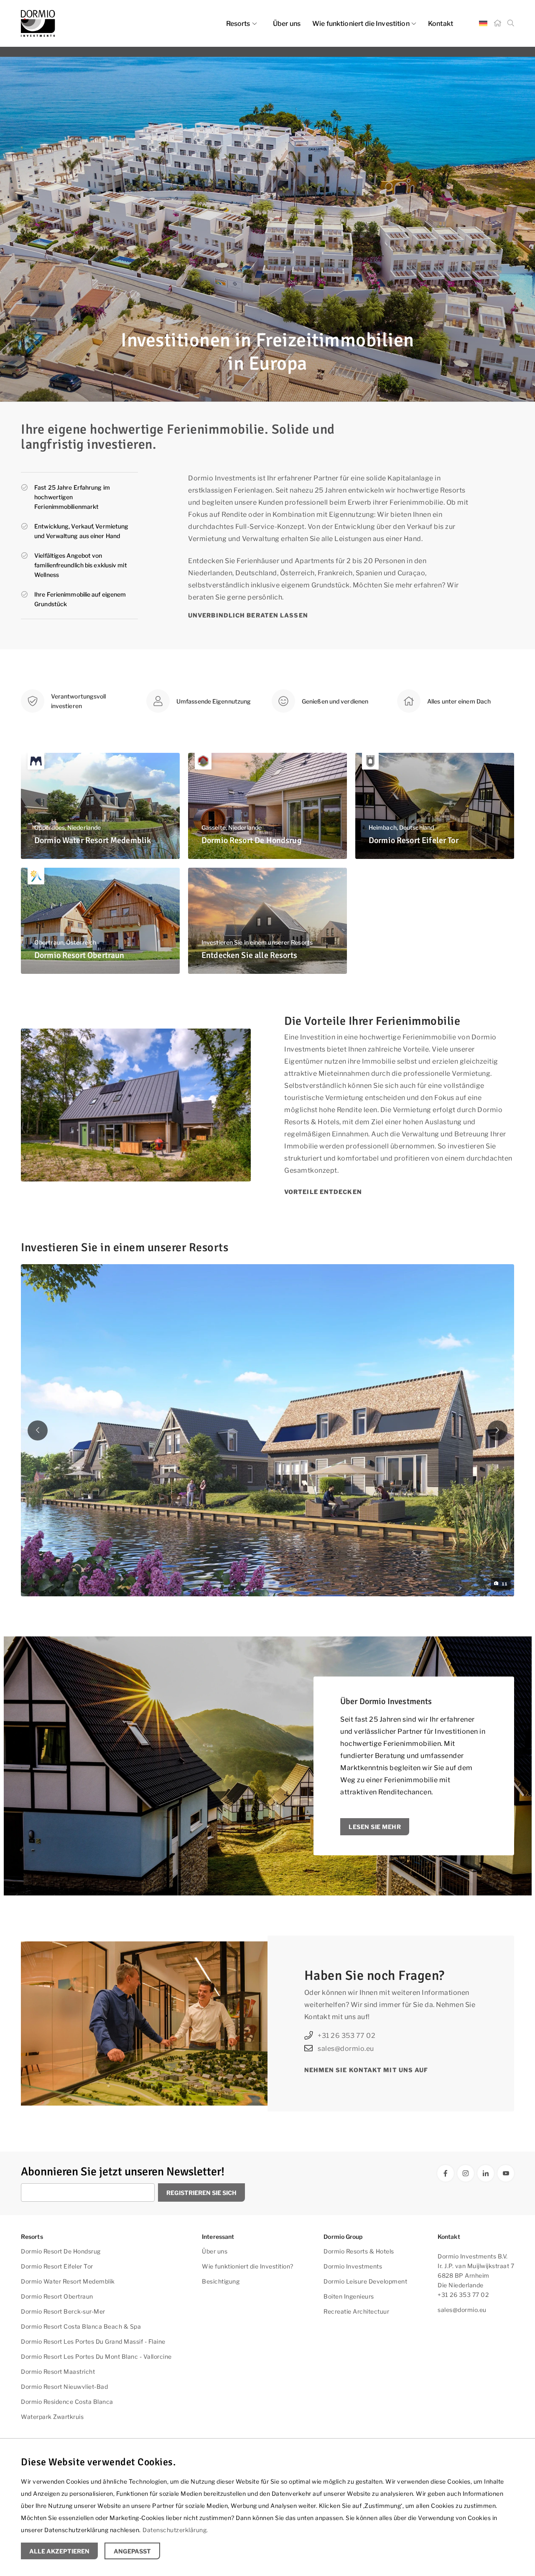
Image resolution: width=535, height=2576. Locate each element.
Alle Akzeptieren (59, 2551)
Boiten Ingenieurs (349, 2296)
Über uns (287, 24)
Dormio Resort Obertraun (57, 2296)
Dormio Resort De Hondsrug (61, 2251)
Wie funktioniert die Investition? (248, 2266)
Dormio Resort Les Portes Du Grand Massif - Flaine (93, 2341)
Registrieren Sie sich (201, 2193)
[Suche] (511, 23)
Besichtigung (221, 2281)
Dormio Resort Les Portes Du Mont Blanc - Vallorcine (96, 2356)
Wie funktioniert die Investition (361, 24)
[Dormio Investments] (96, 23)
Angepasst (132, 2551)
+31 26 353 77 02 (346, 2036)
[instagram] (466, 2173)
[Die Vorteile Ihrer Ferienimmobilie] (136, 1105)
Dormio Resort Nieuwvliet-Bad (64, 2387)
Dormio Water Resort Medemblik (68, 2281)
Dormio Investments (353, 2266)
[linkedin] (486, 2173)
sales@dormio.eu (346, 2049)
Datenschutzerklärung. (175, 2530)
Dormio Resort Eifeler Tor (57, 2266)
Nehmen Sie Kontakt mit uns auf (366, 2070)
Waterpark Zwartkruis (52, 2417)
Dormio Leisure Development (365, 2281)
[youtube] (506, 2173)
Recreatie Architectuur (356, 2311)
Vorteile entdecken (323, 1192)
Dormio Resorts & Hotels (359, 2251)
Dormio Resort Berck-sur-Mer (63, 2311)
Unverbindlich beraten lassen (248, 615)
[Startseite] (497, 23)
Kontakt (441, 24)
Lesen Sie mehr (375, 1827)
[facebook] (446, 2173)
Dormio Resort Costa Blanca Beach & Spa (81, 2326)
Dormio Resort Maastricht (58, 2371)
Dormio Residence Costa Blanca (67, 2402)
